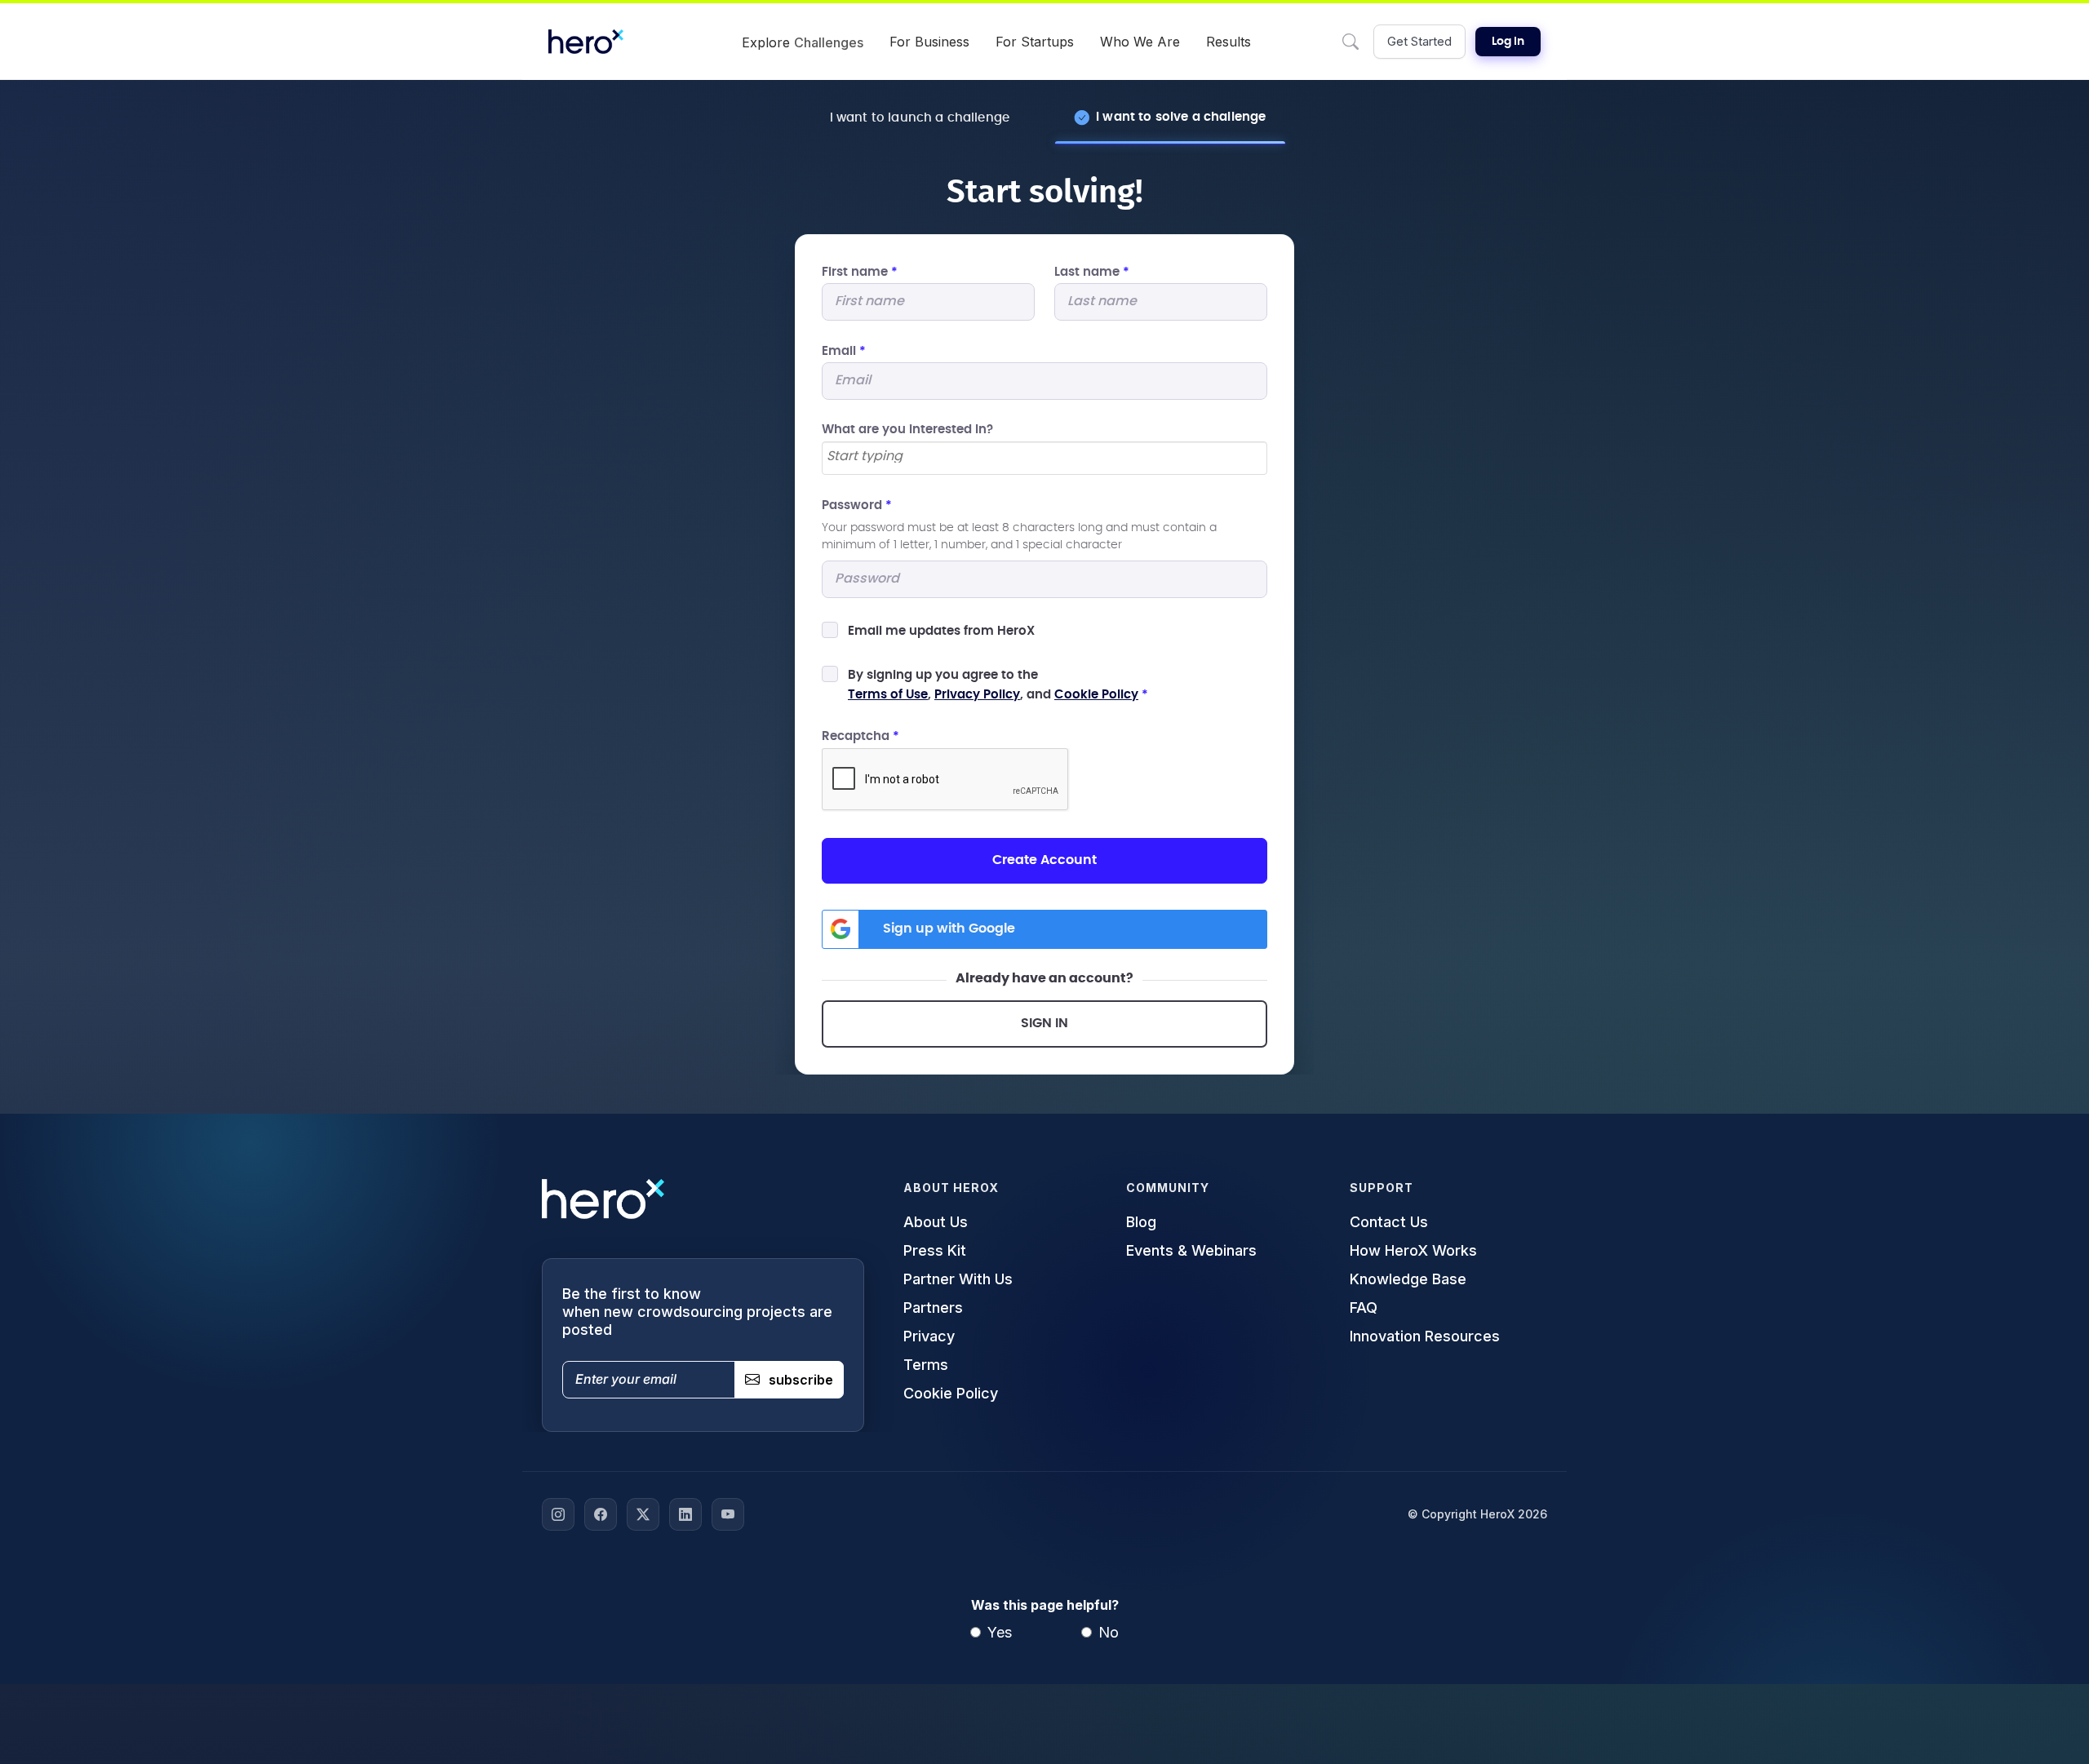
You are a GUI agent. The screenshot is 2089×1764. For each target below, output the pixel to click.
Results (1229, 42)
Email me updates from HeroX (941, 631)
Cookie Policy (1096, 695)
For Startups (1035, 42)
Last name (1092, 272)
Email (844, 351)
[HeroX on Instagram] (558, 1514)
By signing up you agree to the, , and (998, 685)
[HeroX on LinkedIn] (685, 1514)
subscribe (801, 1380)
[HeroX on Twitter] (643, 1514)
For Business (929, 42)
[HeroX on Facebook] (601, 1514)
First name (860, 272)
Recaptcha (860, 736)
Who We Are (1140, 42)
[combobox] (1044, 458)
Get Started (1419, 41)
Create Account (1044, 860)
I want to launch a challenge (920, 118)
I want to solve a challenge (1181, 117)
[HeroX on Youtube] (728, 1514)
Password (857, 505)
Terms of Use (888, 695)
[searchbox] (1044, 457)
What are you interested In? (907, 430)
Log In (1508, 42)
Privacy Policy (977, 695)
